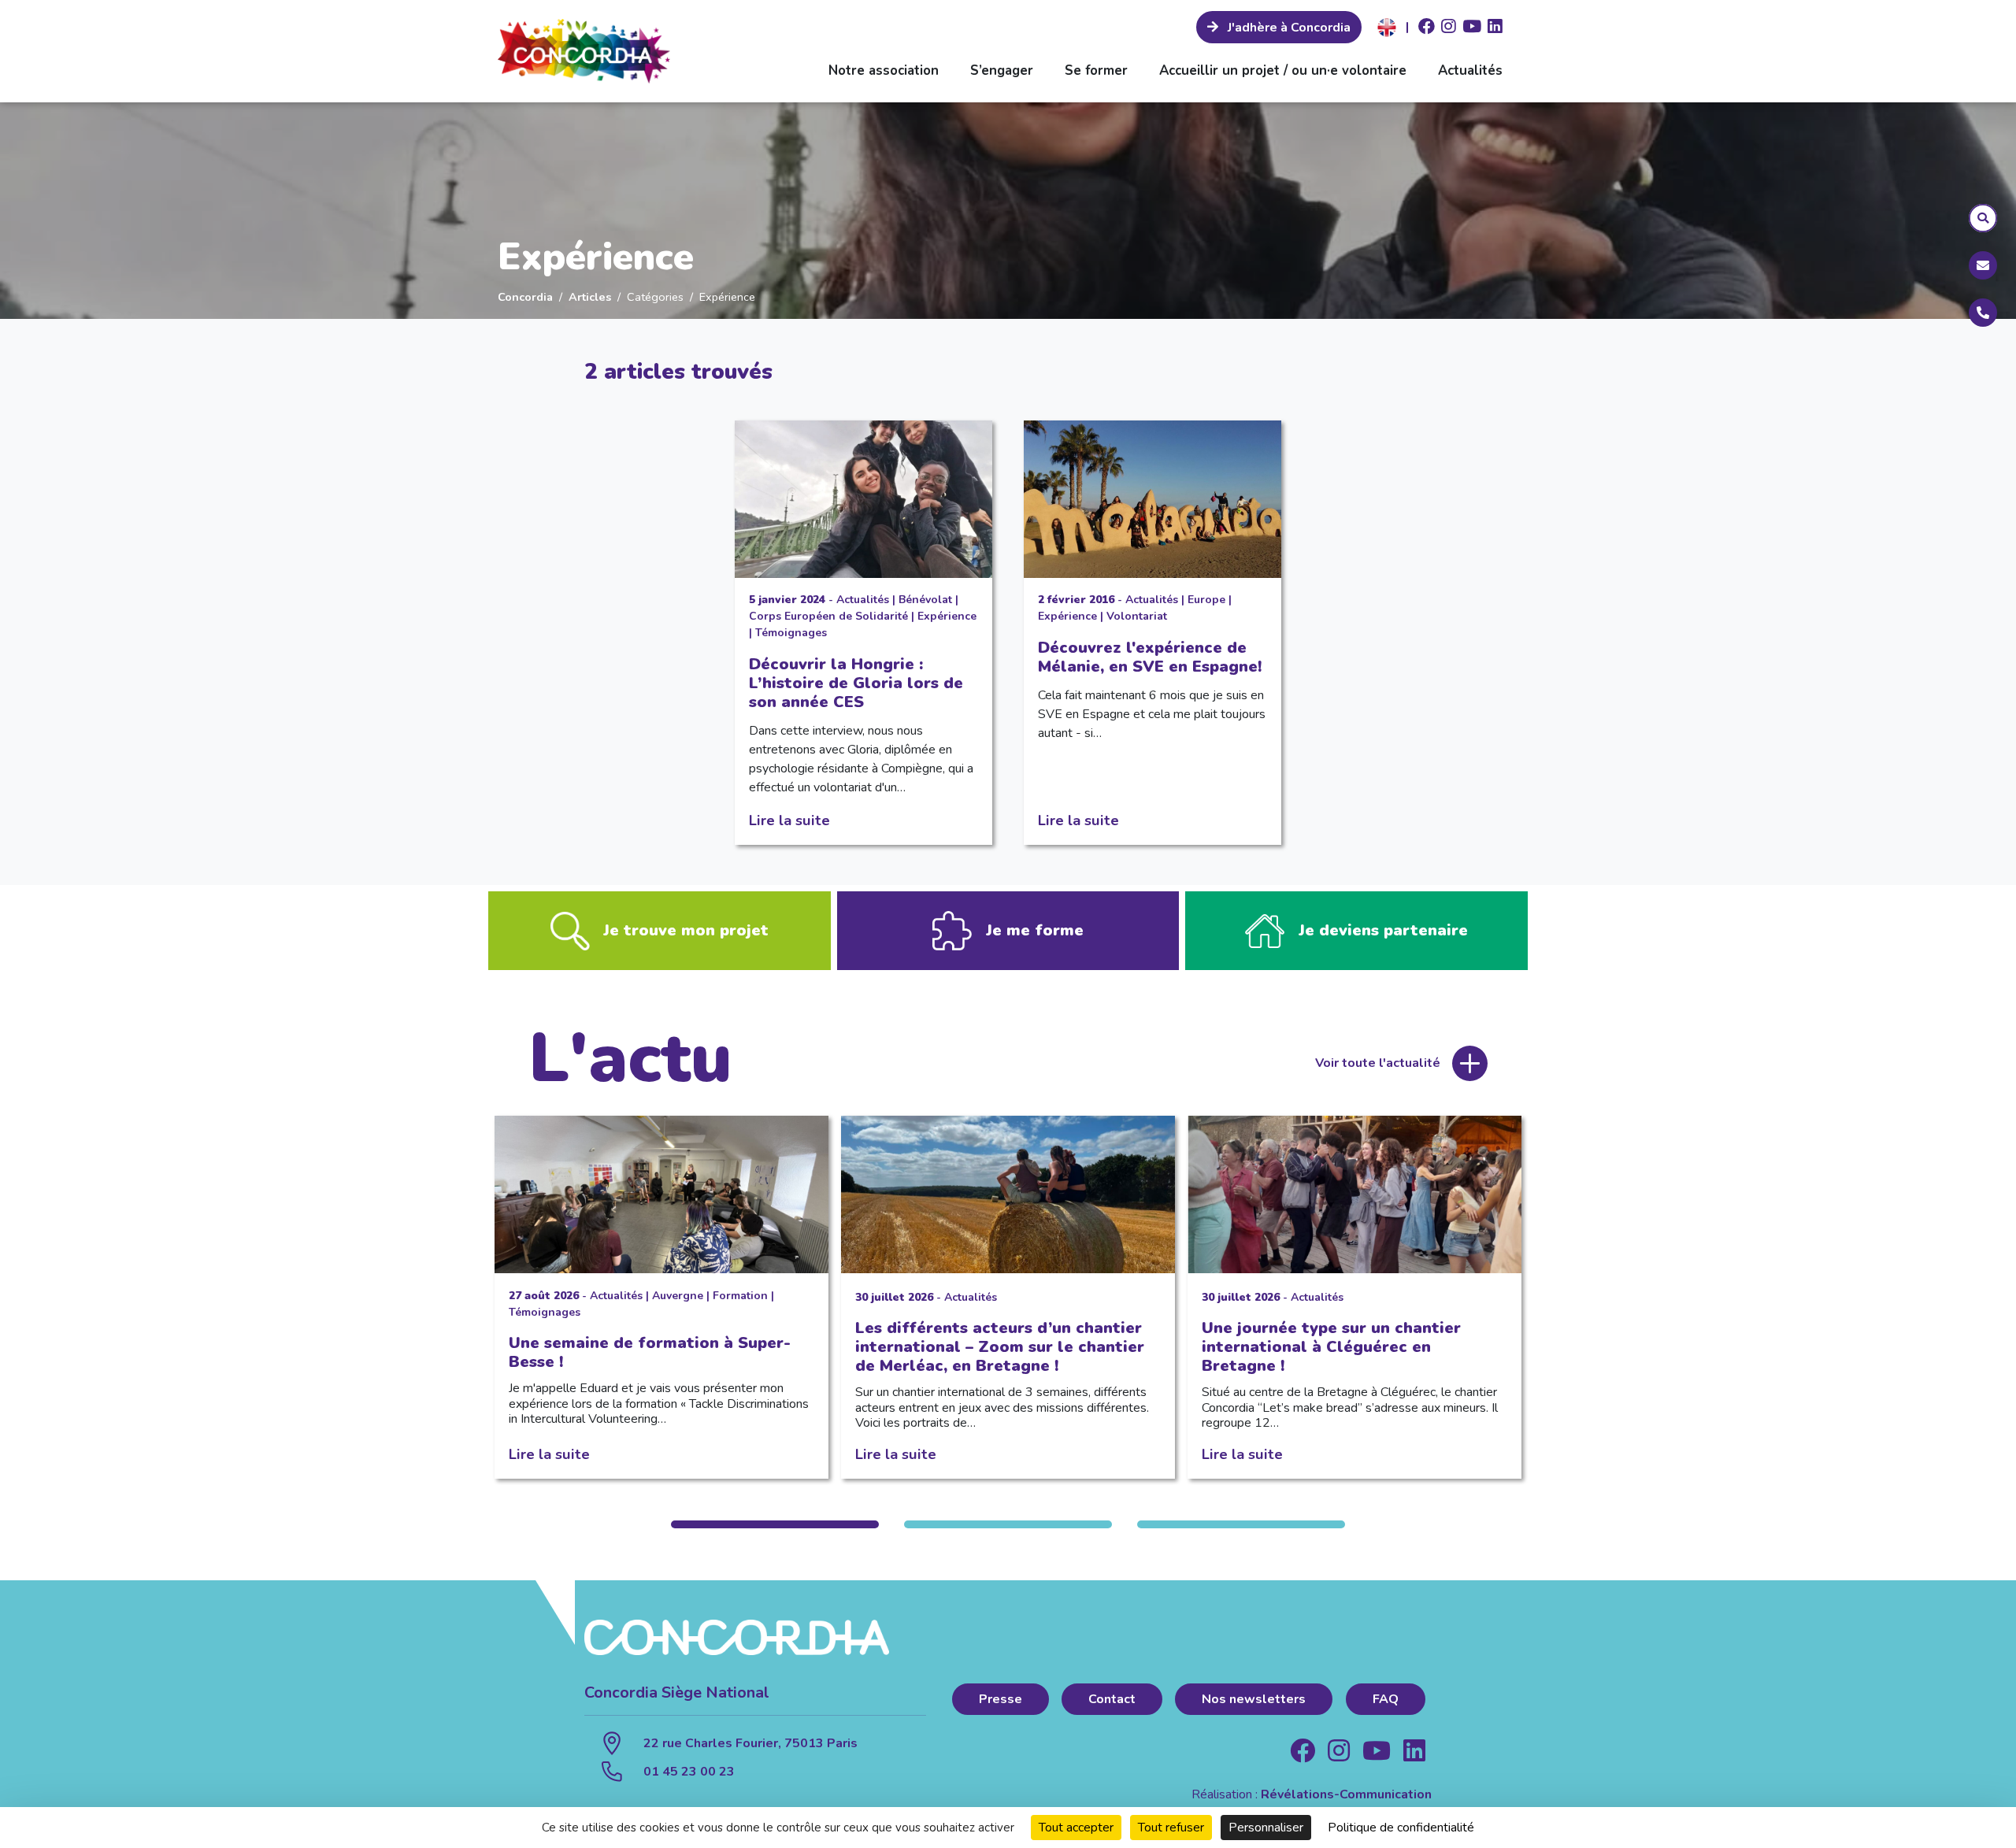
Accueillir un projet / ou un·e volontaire (1283, 70)
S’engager (1002, 70)
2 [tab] (1008, 1524)
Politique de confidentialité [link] (1401, 1828)
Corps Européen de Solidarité (828, 616)
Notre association (884, 70)
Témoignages (791, 633)
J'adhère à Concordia (1288, 28)
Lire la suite (789, 820)
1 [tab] (775, 1524)
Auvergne (678, 1296)
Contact (1112, 1699)
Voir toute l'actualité (1378, 1063)
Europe (1206, 600)
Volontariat (1137, 616)
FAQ (1386, 1699)
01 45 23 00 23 (689, 1772)
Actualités (1470, 70)
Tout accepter (1076, 1828)
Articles (590, 297)
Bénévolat (925, 600)
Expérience (947, 616)
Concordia (525, 297)
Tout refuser (1171, 1828)
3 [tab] (1241, 1524)
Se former (1096, 70)
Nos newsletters (1254, 1699)
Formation (740, 1296)
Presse (1001, 1699)
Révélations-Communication (1346, 1794)
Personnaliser (1266, 1828)
